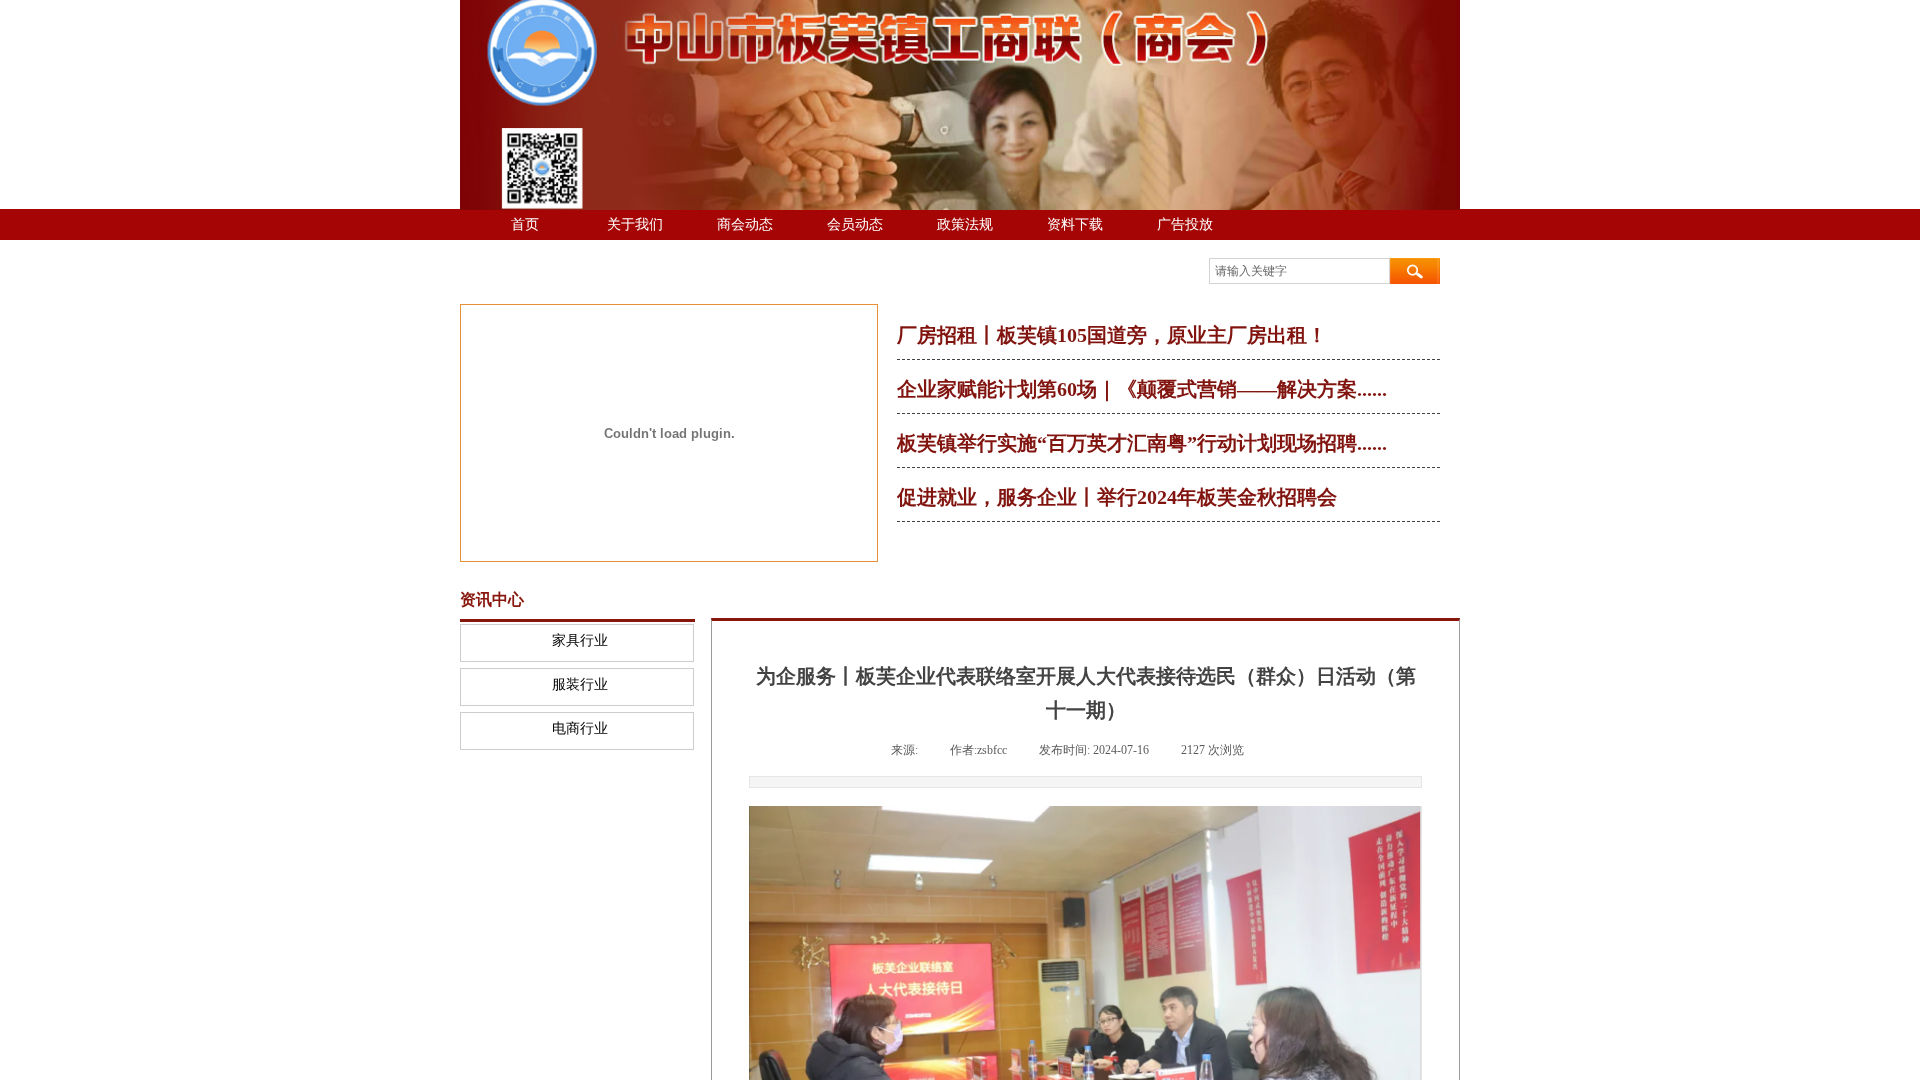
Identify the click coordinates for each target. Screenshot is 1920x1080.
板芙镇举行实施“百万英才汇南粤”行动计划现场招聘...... (1142, 443)
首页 (525, 224)
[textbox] (1299, 271)
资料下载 (1075, 224)
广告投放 (1185, 224)
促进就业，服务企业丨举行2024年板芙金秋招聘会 (1117, 497)
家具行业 (580, 640)
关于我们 (635, 224)
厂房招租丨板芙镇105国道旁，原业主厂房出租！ (1112, 335)
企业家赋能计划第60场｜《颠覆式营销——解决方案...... (1142, 389)
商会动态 (745, 224)
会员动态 (855, 224)
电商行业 (580, 728)
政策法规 (965, 224)
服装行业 (580, 684)
